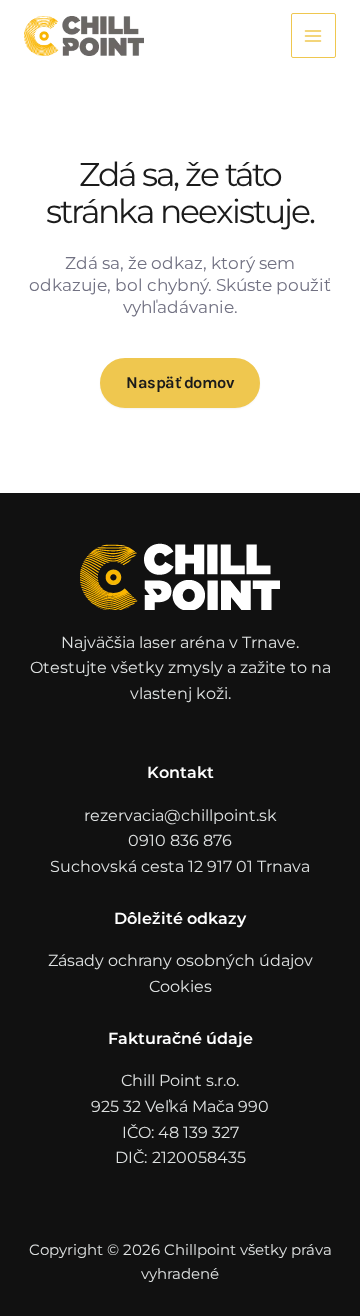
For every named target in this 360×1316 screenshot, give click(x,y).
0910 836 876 (180, 840)
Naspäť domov (180, 382)
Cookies (180, 986)
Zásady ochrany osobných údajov (180, 960)
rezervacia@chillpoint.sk (180, 815)
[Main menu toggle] (313, 35)
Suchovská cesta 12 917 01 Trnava (180, 866)
